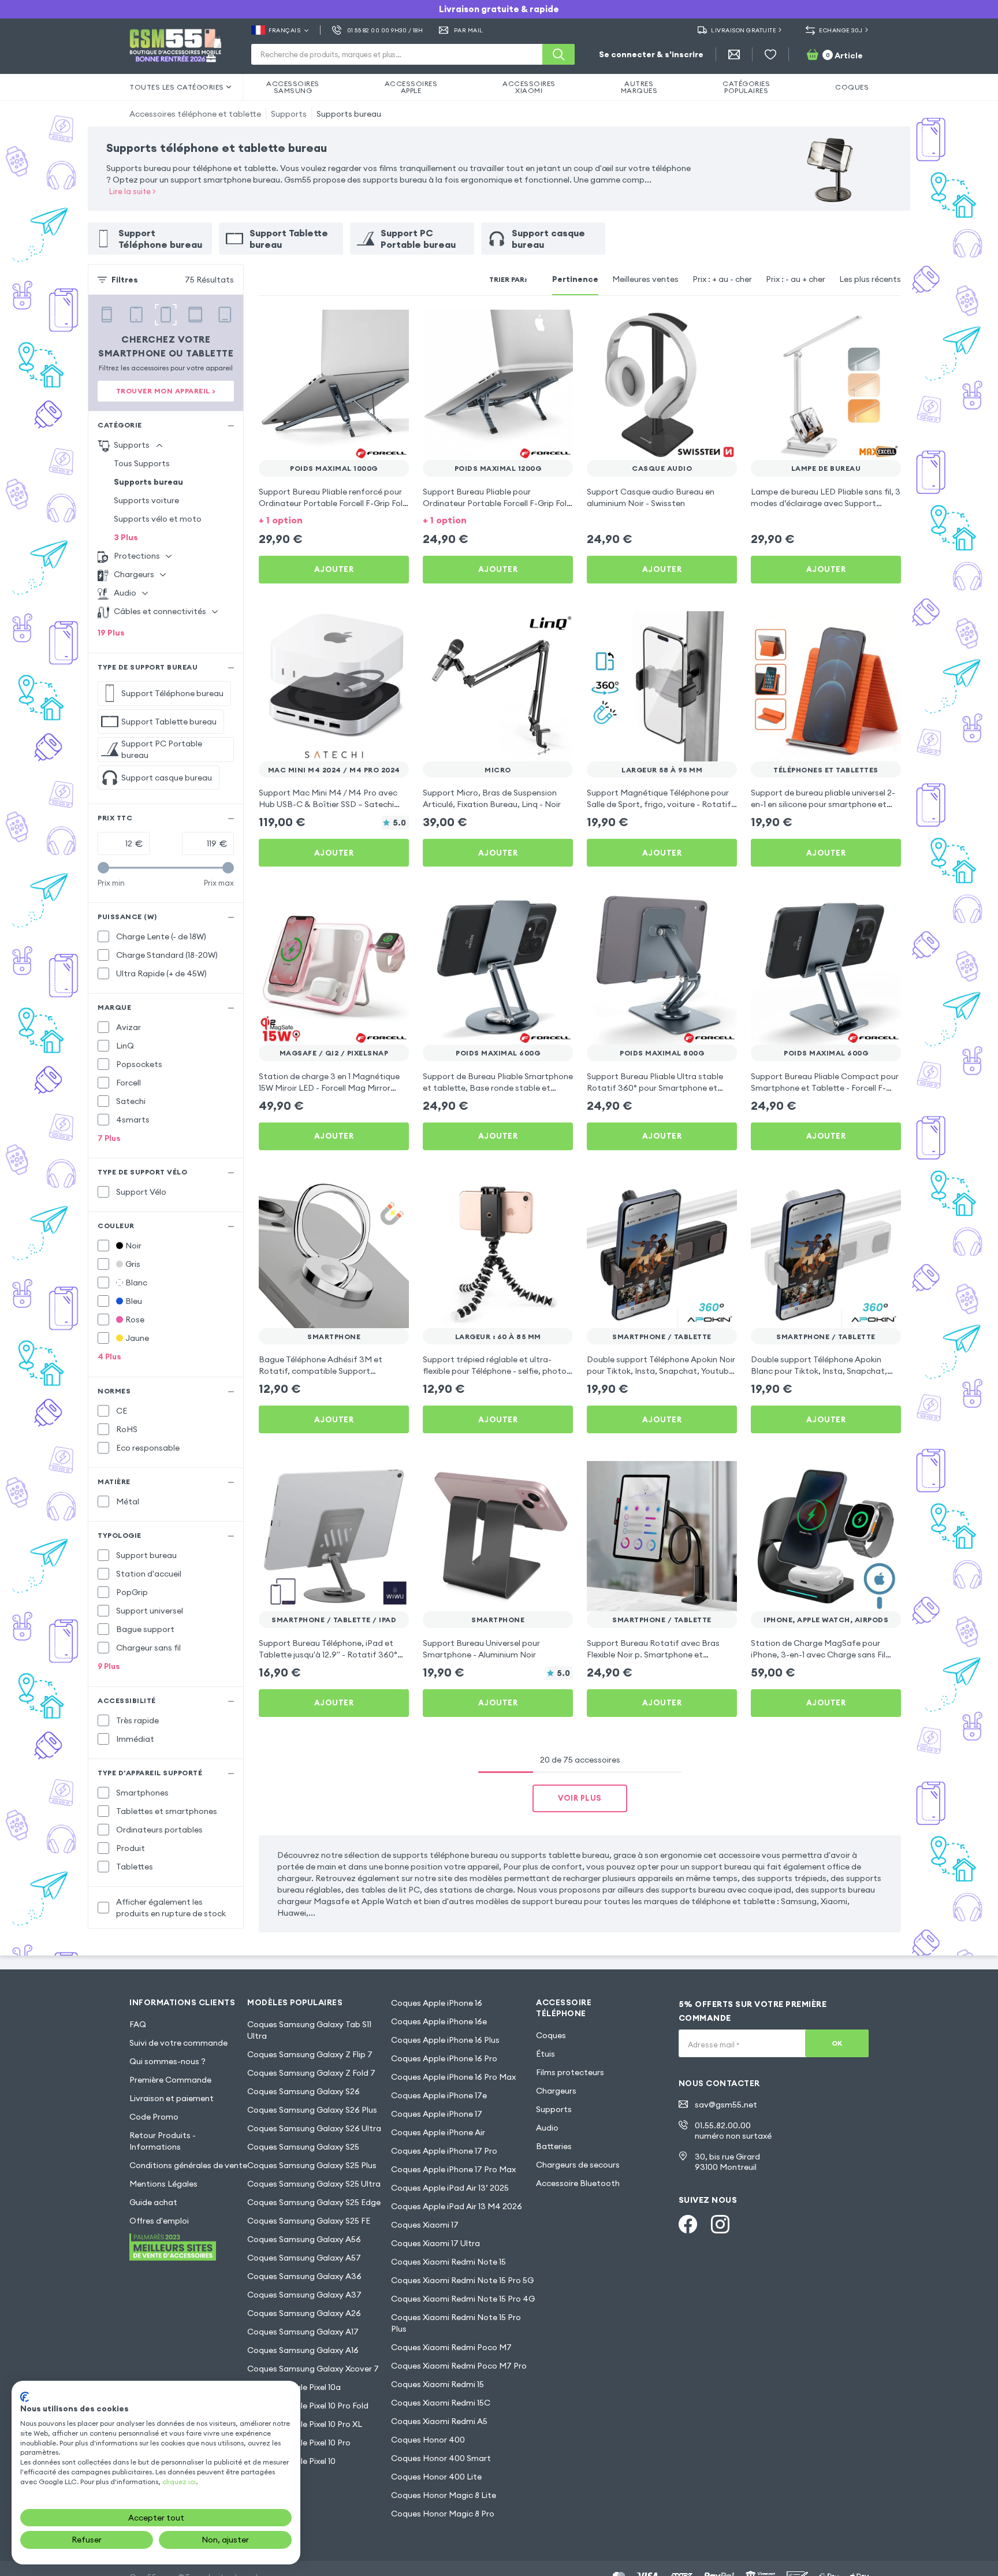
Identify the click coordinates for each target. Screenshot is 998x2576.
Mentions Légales (163, 2184)
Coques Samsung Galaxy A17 (303, 2332)
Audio (547, 2128)
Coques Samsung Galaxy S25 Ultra (314, 2184)
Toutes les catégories (177, 87)
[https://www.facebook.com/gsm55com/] (688, 2224)
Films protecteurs (570, 2072)
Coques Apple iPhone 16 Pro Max (453, 2077)
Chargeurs (556, 2091)
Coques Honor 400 (428, 2440)
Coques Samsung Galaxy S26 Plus (312, 2110)
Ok (837, 2043)
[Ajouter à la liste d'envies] (393, 326)
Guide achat (153, 2202)
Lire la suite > (133, 191)
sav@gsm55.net (726, 2105)
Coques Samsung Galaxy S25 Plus (312, 2165)
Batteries (554, 2146)
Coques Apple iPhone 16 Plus (445, 2040)
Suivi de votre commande (178, 2043)
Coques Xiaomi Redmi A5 (439, 2421)
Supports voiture (146, 500)
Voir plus (580, 1798)
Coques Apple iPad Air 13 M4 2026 (457, 2206)
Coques (551, 2035)
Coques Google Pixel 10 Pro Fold (308, 2406)
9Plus (109, 1666)
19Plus (111, 633)
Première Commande (170, 2080)
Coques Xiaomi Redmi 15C (441, 2403)
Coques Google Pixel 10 (291, 2461)
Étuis (545, 2054)
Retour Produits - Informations (163, 2141)
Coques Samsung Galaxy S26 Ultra (314, 2128)
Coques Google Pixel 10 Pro (299, 2443)
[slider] (103, 868)
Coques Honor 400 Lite (436, 2477)
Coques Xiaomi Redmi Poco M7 (451, 2347)
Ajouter (334, 569)
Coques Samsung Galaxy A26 (304, 2313)
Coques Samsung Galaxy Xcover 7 (313, 2369)
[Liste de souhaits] (770, 54)
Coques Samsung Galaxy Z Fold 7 (311, 2073)
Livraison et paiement (172, 2098)
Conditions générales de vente (188, 2165)
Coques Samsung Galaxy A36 (304, 2276)
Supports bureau (349, 114)
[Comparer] (370, 326)
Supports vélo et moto (158, 519)
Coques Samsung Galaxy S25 (303, 2147)
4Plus (109, 1356)
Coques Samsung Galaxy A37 (304, 2295)
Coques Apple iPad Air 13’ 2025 (450, 2188)
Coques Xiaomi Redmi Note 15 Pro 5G (462, 2280)
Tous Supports (142, 463)
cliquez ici (179, 2482)
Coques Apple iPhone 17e (439, 2095)
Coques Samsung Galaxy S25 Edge (314, 2202)
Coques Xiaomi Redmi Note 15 (448, 2262)
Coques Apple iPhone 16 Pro (444, 2058)
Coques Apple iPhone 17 (437, 2114)
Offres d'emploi (159, 2221)
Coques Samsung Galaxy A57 (304, 2258)
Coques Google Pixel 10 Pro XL (305, 2424)
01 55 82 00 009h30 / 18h (385, 30)
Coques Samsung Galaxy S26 (304, 2091)
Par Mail (469, 30)
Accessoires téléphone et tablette (195, 114)
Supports (289, 114)
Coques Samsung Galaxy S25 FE (309, 2221)
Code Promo (154, 2117)
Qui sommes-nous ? (167, 2061)
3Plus (126, 537)
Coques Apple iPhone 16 (437, 2003)
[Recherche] (558, 54)
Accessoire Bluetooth (578, 2183)
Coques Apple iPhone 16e (439, 2021)
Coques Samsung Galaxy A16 (303, 2350)
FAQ (138, 2024)
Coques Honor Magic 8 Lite (444, 2495)
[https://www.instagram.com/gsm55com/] (720, 2224)
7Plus (109, 1138)
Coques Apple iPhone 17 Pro (444, 2151)
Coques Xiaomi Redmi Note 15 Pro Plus (456, 2323)
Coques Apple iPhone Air (438, 2132)
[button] (334, 519)
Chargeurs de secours (578, 2165)
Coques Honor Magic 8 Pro (443, 2514)
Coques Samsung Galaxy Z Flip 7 (310, 2054)
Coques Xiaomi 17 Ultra (435, 2243)
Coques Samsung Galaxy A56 (304, 2239)
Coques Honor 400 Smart (441, 2458)
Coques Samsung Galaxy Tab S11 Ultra (309, 2030)
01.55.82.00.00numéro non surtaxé (733, 2131)
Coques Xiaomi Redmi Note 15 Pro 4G (463, 2299)
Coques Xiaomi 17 (425, 2225)
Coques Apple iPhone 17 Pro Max (453, 2169)
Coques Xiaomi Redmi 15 (437, 2384)
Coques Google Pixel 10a (294, 2387)
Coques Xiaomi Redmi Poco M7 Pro (459, 2366)
